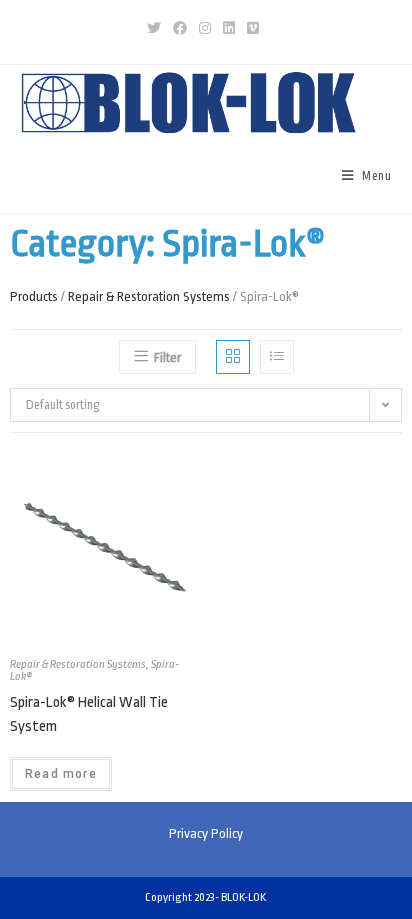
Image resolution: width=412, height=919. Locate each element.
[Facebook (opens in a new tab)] (180, 29)
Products (34, 296)
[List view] (277, 357)
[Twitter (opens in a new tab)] (157, 29)
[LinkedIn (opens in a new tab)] (229, 29)
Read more (61, 774)
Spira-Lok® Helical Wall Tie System (89, 714)
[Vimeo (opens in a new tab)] (253, 29)
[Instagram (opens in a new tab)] (205, 29)
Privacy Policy (206, 833)
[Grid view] (233, 357)
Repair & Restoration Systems (149, 296)
